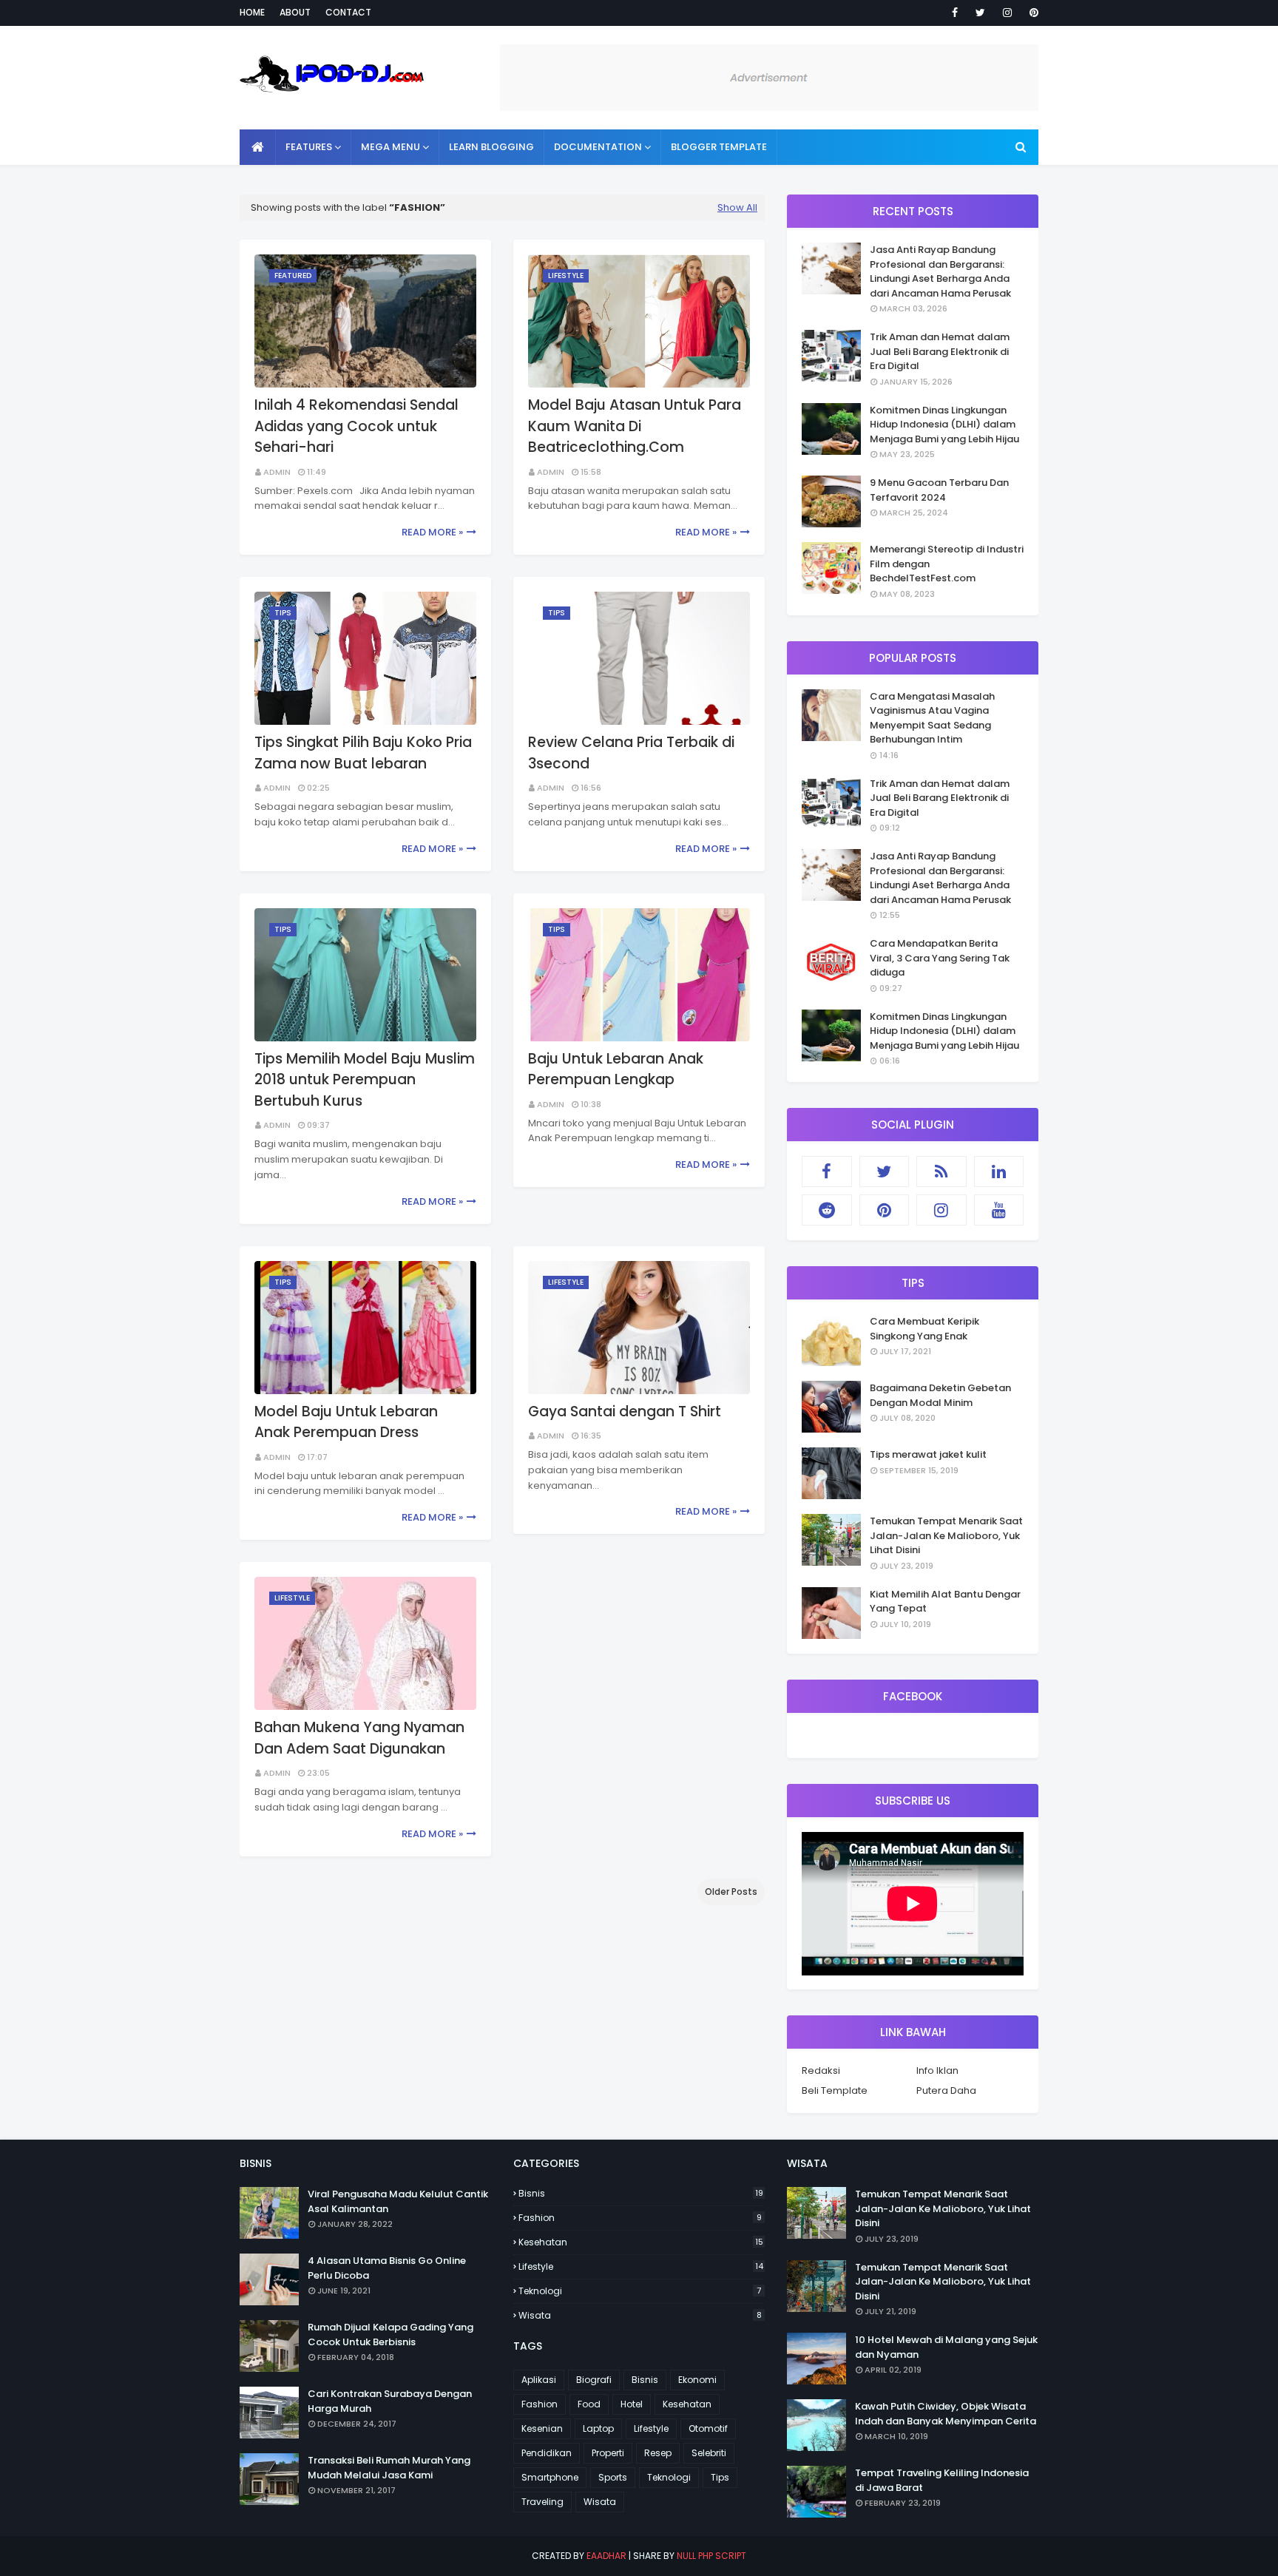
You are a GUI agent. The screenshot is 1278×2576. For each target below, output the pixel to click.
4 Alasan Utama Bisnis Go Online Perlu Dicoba (387, 2268)
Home (252, 12)
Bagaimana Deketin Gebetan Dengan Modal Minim (940, 1395)
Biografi (594, 2380)
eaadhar (606, 2556)
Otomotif (708, 2428)
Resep (658, 2453)
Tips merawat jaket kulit (928, 1454)
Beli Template (835, 2090)
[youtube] (999, 1210)
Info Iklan (937, 2070)
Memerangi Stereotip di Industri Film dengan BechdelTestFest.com (947, 564)
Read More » (432, 532)
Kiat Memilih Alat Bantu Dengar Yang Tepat (945, 1602)
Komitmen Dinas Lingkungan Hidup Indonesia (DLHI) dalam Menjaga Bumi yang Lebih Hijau (944, 425)
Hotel (632, 2404)
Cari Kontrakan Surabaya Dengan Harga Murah (390, 2401)
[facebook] (955, 13)
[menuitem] (258, 147)
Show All (737, 207)
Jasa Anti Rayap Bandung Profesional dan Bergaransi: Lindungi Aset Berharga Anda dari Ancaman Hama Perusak (940, 271)
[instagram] (1007, 13)
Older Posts (731, 1892)
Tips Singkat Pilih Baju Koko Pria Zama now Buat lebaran (363, 753)
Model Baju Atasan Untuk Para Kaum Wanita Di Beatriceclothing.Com (635, 426)
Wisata (640, 2315)
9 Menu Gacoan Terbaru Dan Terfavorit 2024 (939, 490)
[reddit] (827, 1210)
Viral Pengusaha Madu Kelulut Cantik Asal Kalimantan (398, 2201)
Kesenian (542, 2428)
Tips (720, 2477)
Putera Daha (946, 2090)
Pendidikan (547, 2453)
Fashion (640, 2218)
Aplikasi (539, 2380)
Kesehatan (641, 2242)
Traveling (542, 2502)
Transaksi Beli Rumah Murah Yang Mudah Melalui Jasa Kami (389, 2468)
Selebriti (709, 2453)
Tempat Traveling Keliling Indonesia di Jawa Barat (942, 2480)
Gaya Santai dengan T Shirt (625, 1412)
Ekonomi (697, 2380)
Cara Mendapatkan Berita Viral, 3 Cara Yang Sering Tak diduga (940, 958)
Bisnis (641, 2193)
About (295, 12)
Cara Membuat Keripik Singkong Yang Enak (924, 1329)
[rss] (941, 1172)
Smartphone (550, 2477)
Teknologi (640, 2291)
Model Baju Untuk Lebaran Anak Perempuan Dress (346, 1422)
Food (589, 2404)
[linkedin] (999, 1172)
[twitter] (980, 13)
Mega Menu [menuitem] (390, 147)
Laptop (598, 2428)
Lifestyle (641, 2266)
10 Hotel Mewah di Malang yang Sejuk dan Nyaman (946, 2347)
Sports (613, 2477)
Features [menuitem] (309, 147)
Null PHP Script (711, 2556)
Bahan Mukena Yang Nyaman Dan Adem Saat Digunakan (359, 1738)
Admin (277, 472)
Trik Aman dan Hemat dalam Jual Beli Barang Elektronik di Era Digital (940, 351)
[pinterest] (1031, 13)
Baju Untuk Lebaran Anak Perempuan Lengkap (616, 1069)
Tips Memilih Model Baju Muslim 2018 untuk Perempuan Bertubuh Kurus (365, 1080)
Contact (348, 12)
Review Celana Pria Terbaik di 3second (631, 753)
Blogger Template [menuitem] (719, 147)
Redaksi (821, 2070)
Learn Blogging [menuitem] (491, 147)
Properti (608, 2453)
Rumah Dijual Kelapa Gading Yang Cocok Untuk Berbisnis (390, 2335)
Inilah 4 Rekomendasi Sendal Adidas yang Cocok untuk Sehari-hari (356, 426)
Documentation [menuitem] (598, 147)
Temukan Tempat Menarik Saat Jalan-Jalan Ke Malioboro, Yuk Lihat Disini (946, 1535)
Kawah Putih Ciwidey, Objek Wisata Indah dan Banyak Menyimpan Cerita (946, 2414)
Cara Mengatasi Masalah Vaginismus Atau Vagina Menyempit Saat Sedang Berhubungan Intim (932, 718)
